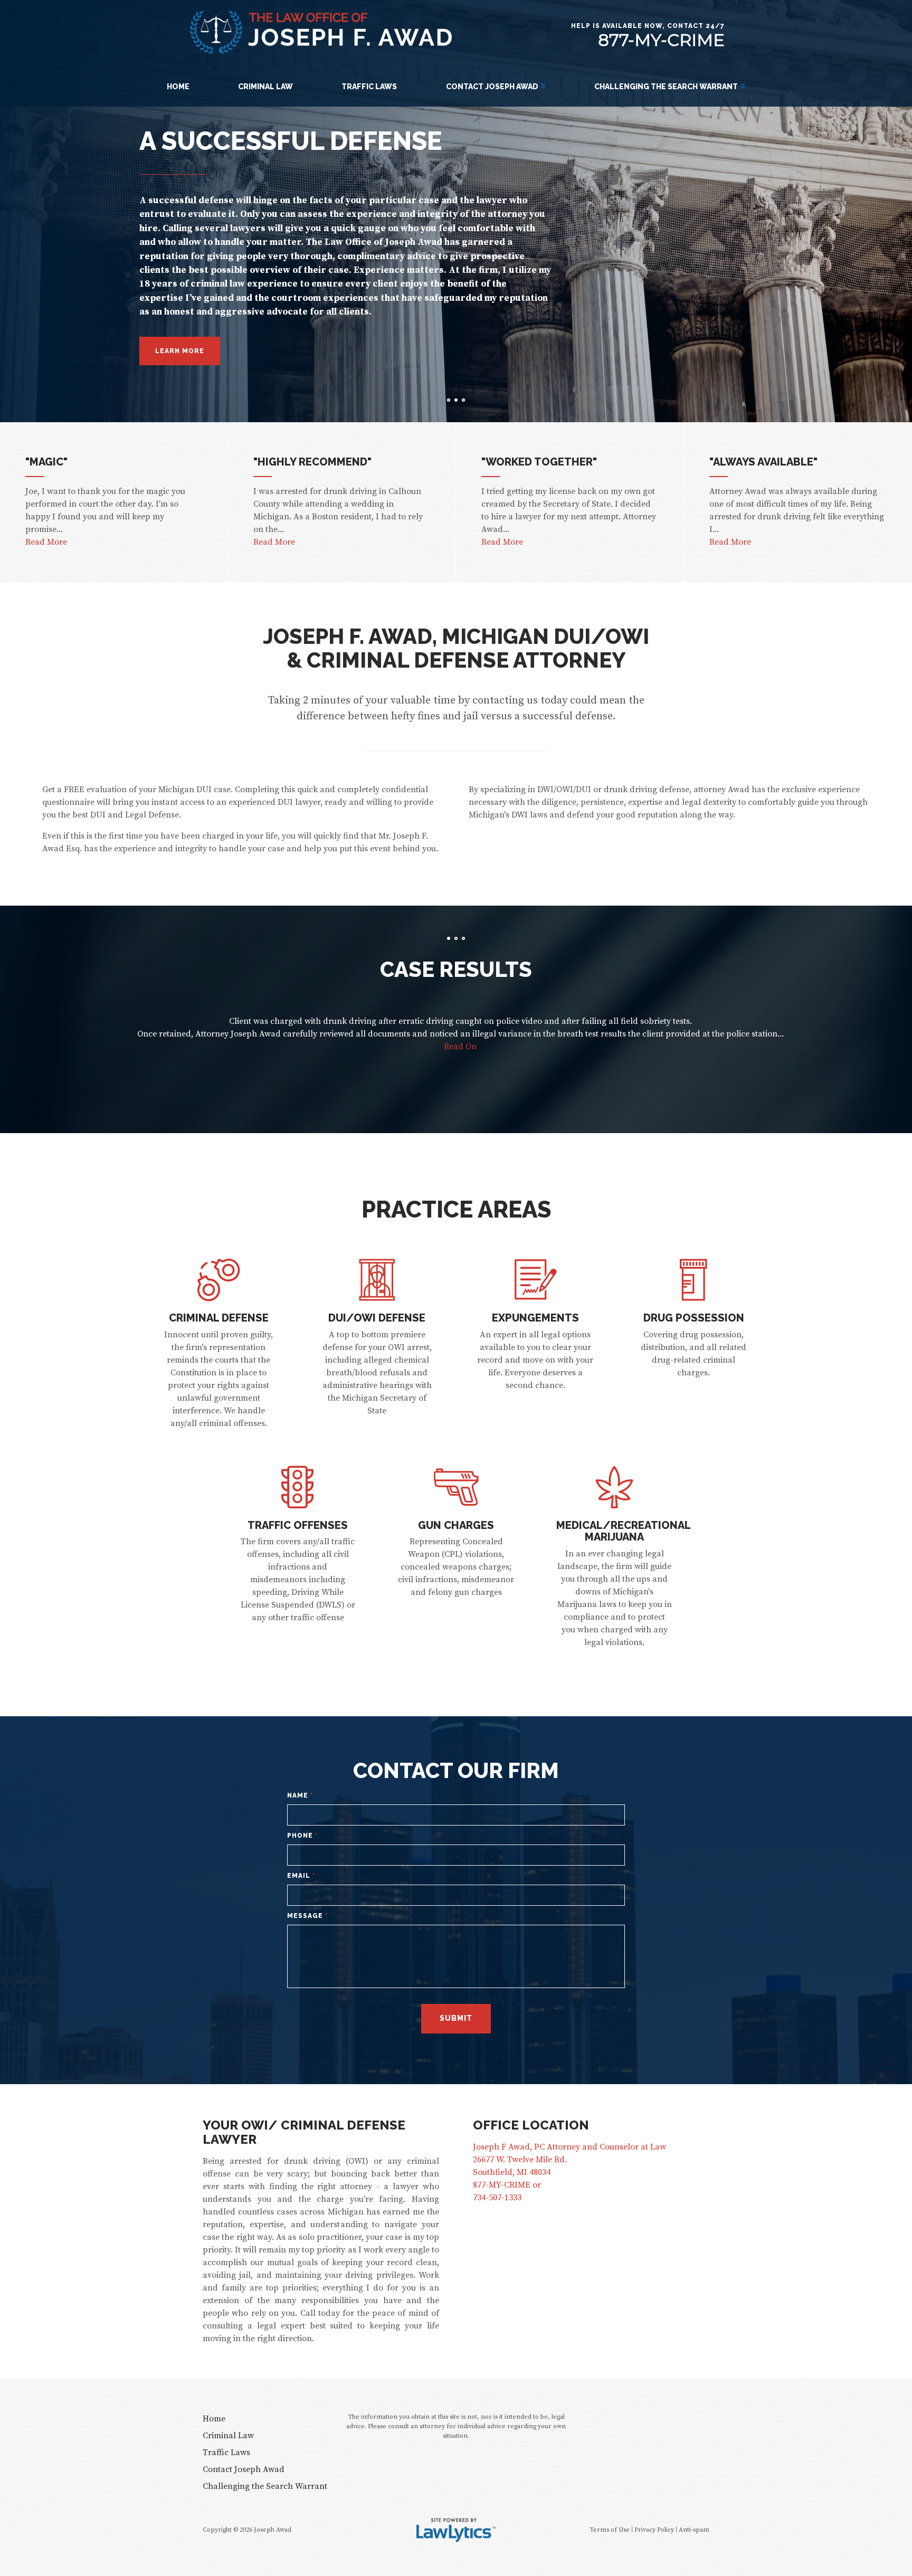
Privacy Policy (654, 2530)
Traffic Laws (369, 87)
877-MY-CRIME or (507, 2185)
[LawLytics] (456, 2530)
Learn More (180, 365)
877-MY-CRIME (661, 40)
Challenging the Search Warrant (666, 87)
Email (301, 1876)
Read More (46, 542)
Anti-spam (694, 2530)
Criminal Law (265, 87)
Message (307, 1916)
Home (178, 87)
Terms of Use (610, 2530)
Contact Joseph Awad (492, 87)
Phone (302, 1836)
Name (300, 1795)
